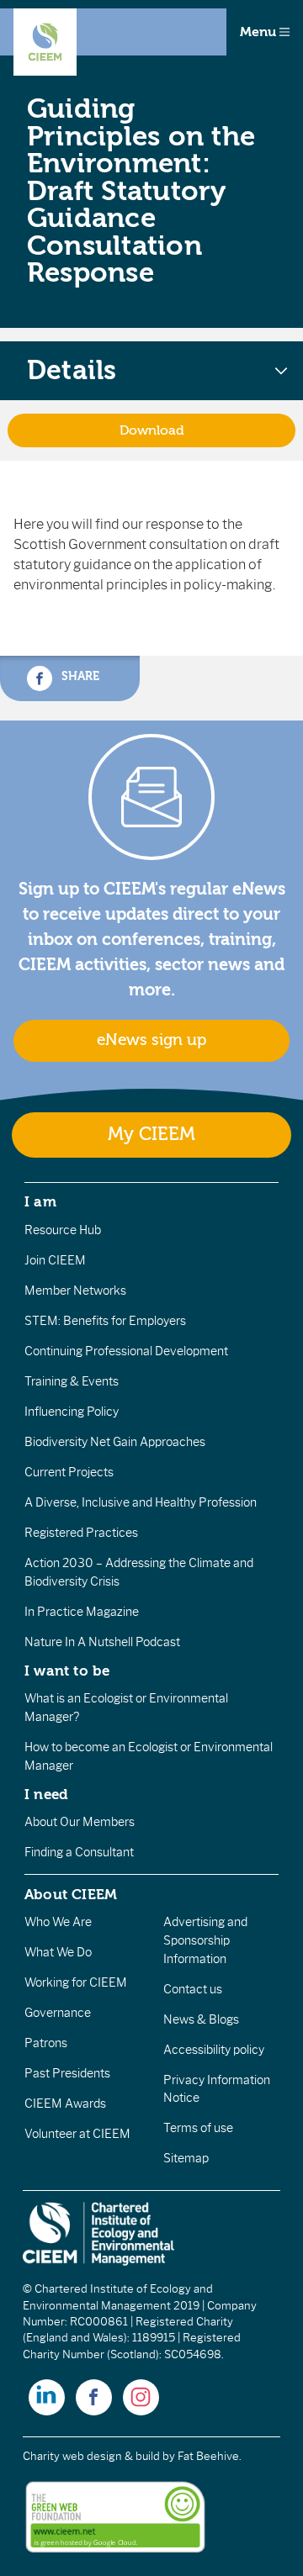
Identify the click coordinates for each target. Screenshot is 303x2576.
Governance (58, 2013)
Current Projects (69, 1472)
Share (79, 676)
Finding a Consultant (79, 1852)
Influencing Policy (72, 1412)
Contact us (193, 1989)
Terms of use (198, 2128)
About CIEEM (71, 1894)
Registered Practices (81, 1533)
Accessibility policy (214, 2050)
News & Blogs (201, 2019)
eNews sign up (151, 1040)
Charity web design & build (91, 2456)
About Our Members (80, 1822)
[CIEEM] (45, 42)
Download (152, 430)
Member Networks (75, 1291)
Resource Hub (63, 1230)
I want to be (67, 1671)
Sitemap (186, 2158)
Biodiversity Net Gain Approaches (115, 1442)
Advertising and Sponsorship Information (205, 1940)
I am (40, 1201)
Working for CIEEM (76, 1982)
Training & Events (72, 1381)
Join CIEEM (55, 1260)
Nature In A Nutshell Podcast (102, 1642)
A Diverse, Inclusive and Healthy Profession (141, 1502)
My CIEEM (151, 1135)
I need (46, 1794)
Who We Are (58, 1922)
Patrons (46, 2043)
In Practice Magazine (82, 1612)
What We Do (58, 1952)
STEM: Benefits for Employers (105, 1321)
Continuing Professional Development (126, 1351)
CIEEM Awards (65, 2104)
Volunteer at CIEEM (77, 2134)
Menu (260, 32)
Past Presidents (67, 2073)
